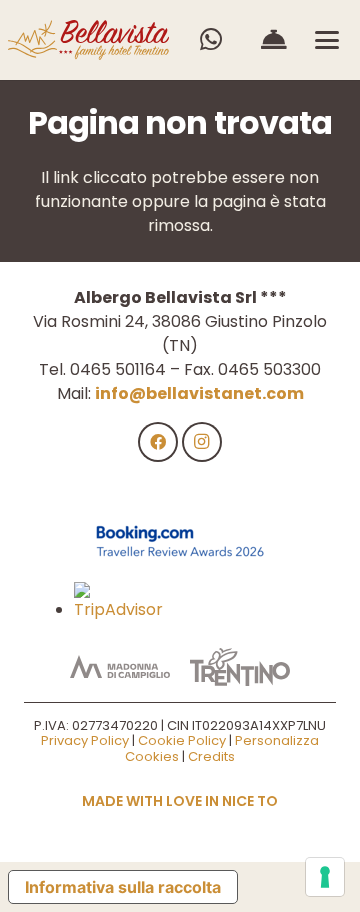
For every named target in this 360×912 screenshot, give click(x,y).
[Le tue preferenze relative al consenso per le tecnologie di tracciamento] (325, 877)
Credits (211, 756)
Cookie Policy (182, 740)
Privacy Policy (85, 740)
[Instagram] (202, 442)
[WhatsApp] (210, 39)
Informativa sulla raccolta (123, 887)
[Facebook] (158, 442)
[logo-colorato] (88, 40)
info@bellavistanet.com (199, 393)
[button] (327, 40)
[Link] (274, 40)
